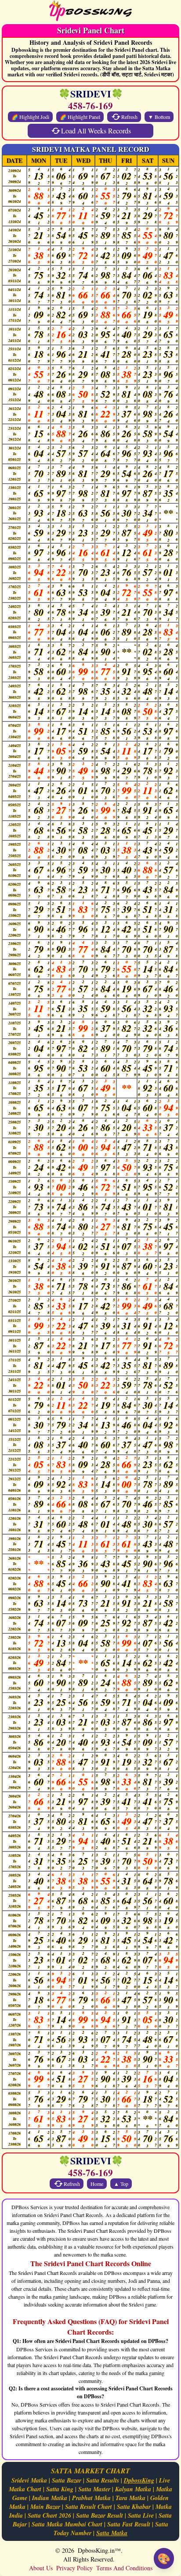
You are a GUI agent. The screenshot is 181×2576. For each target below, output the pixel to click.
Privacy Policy (74, 2568)
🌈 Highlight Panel (80, 117)
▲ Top (121, 2184)
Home (97, 2184)
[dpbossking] (90, 12)
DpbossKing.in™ (99, 2550)
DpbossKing (139, 2480)
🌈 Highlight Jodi (30, 117)
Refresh (129, 117)
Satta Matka (112, 2533)
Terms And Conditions (124, 2568)
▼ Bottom (159, 117)
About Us (41, 2568)
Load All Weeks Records (96, 131)
